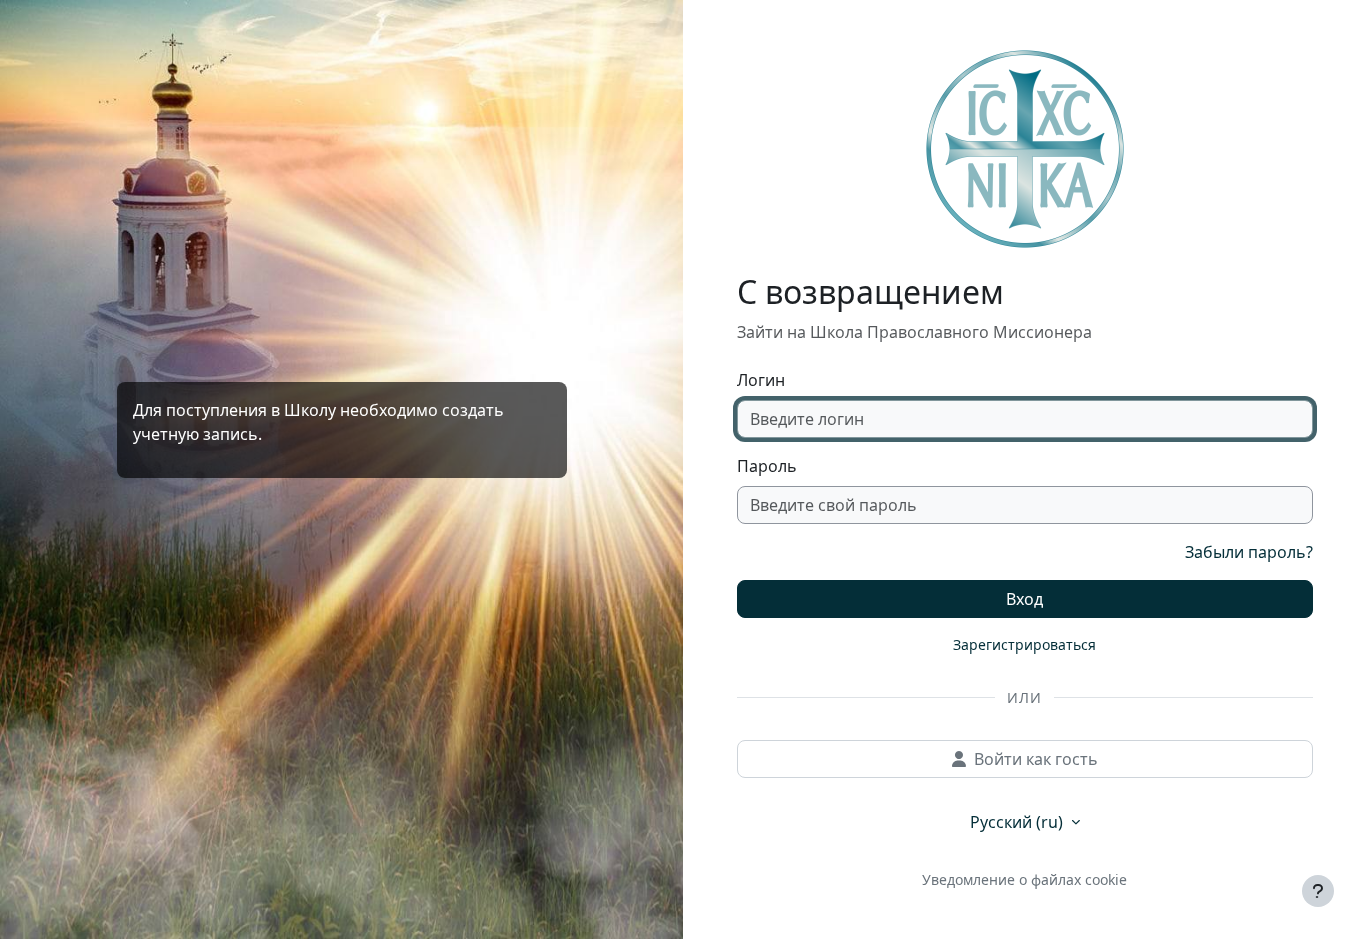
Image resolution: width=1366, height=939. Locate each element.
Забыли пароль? (1249, 552)
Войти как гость (1036, 759)
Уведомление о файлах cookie (1024, 879)
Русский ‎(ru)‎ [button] (1018, 822)
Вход (1024, 599)
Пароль (767, 466)
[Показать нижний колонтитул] (1318, 891)
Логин (761, 380)
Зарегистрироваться (1024, 644)
